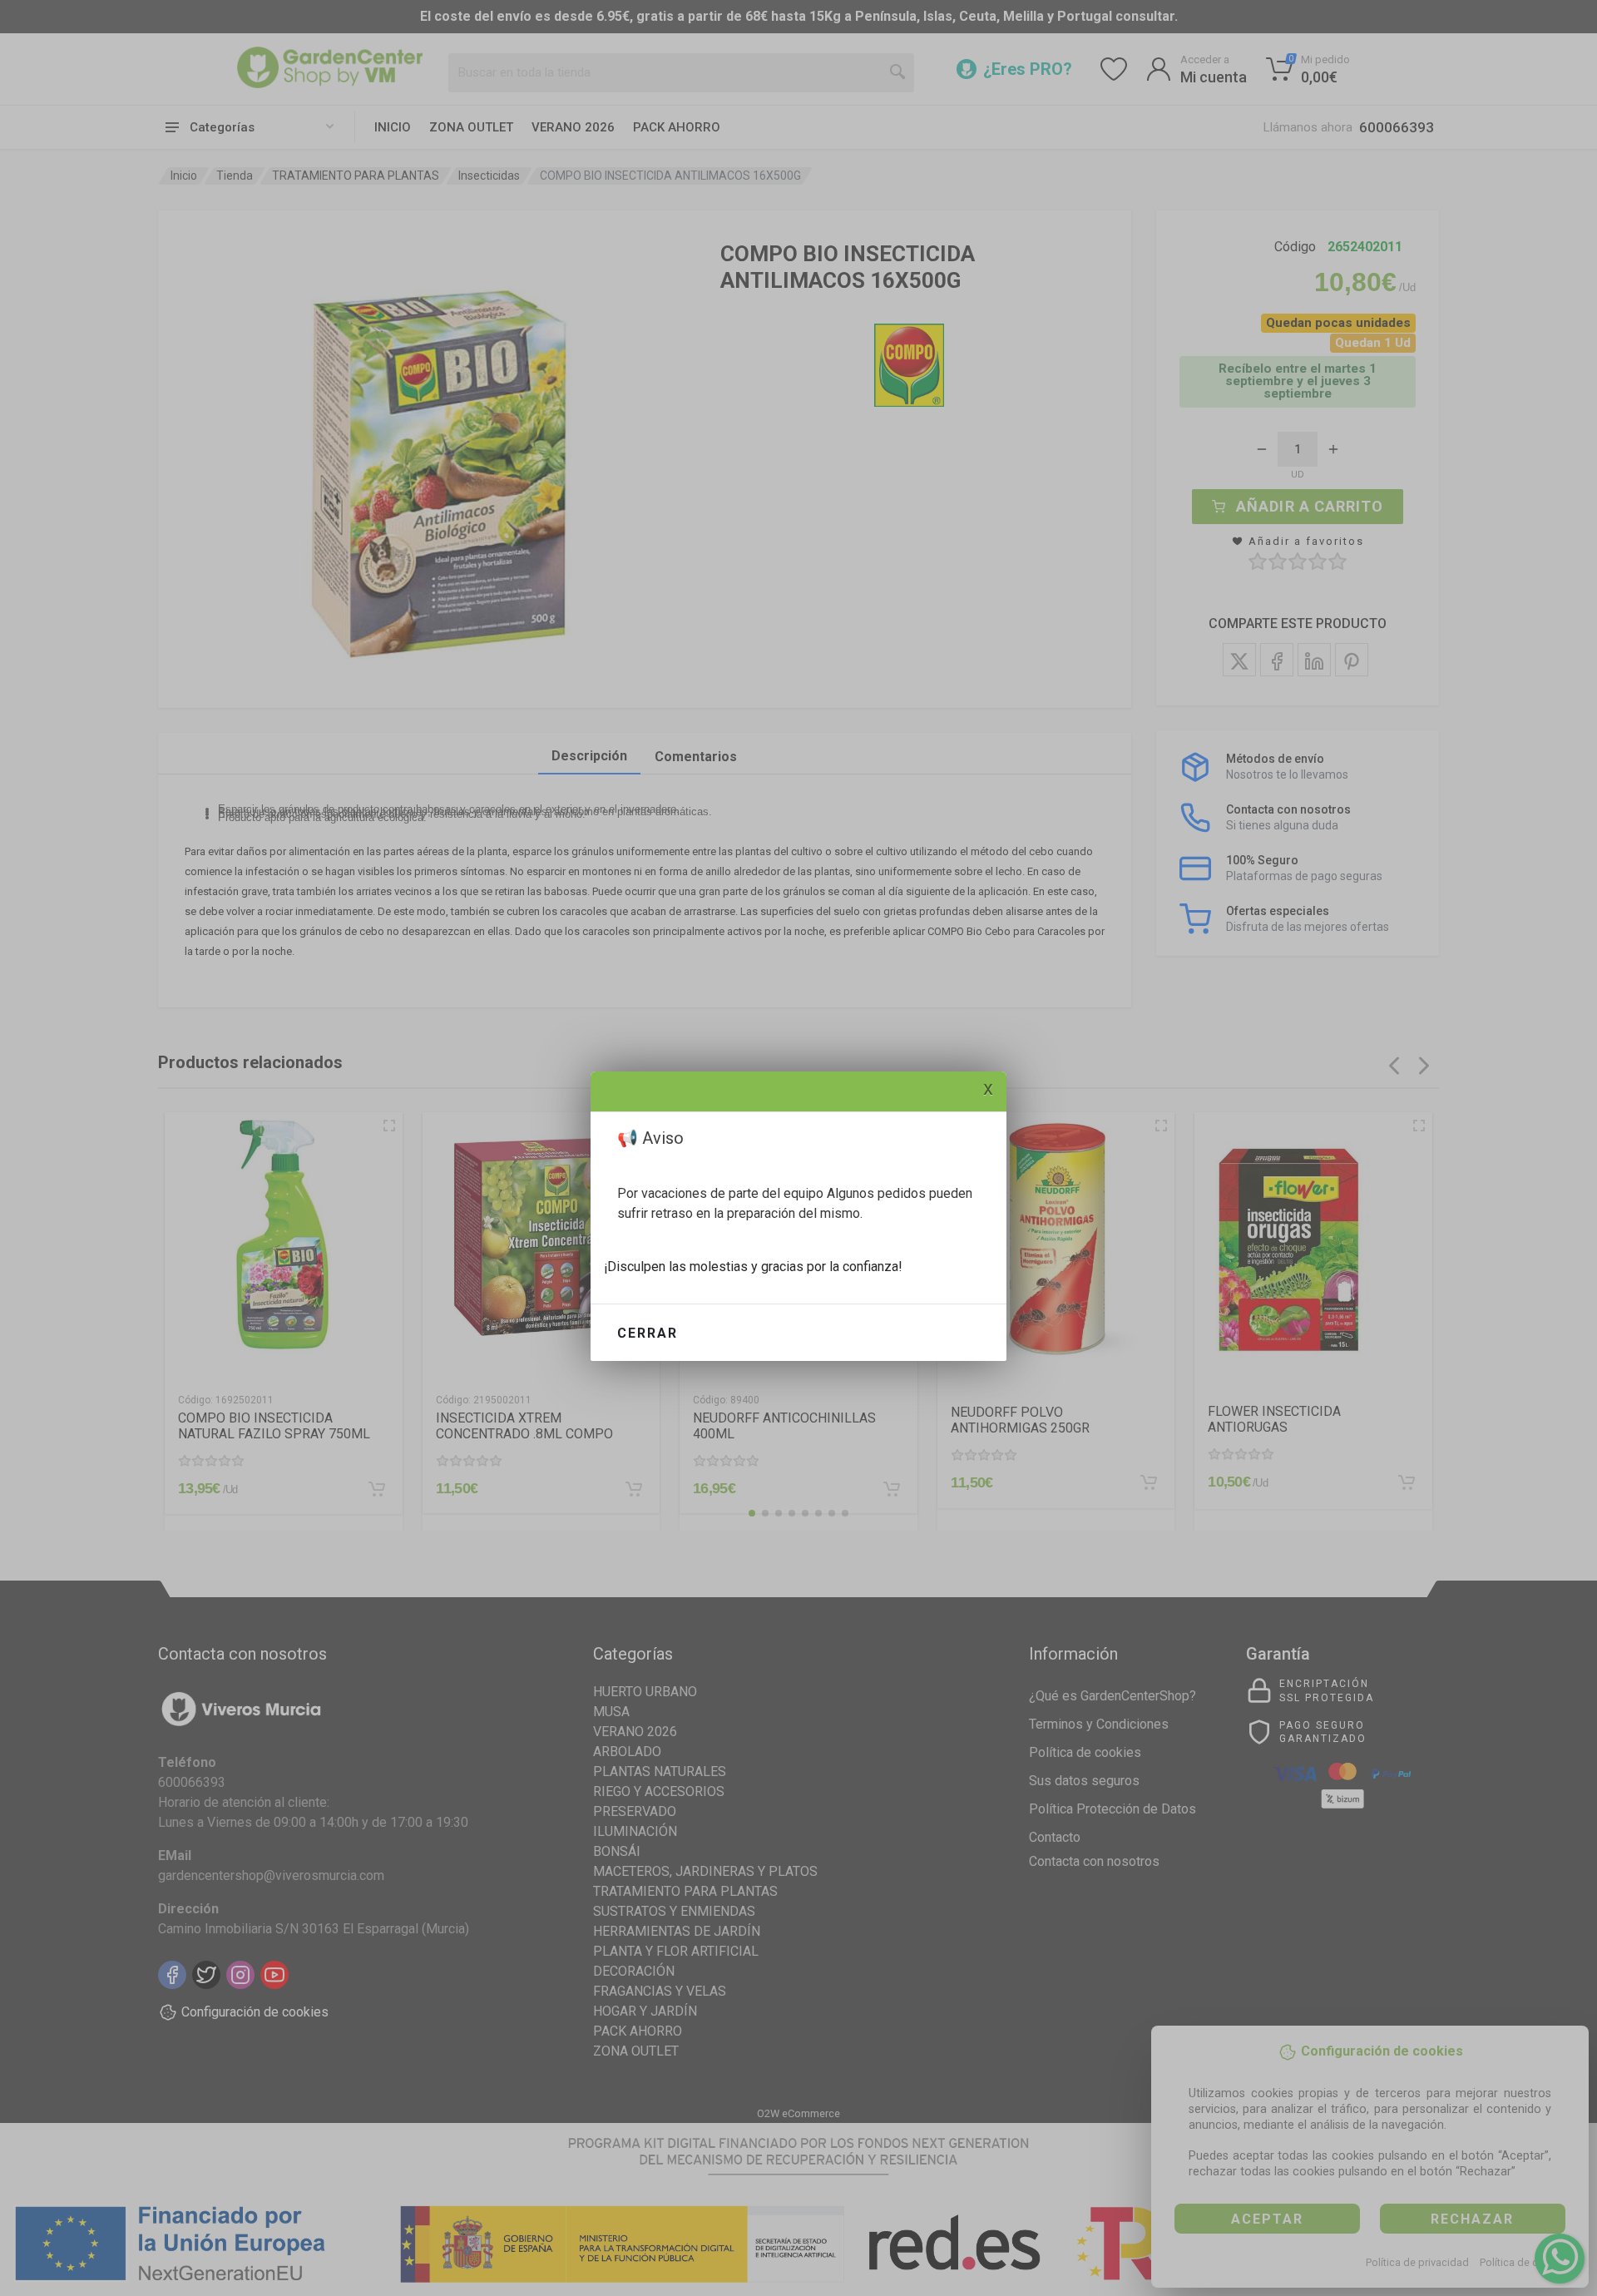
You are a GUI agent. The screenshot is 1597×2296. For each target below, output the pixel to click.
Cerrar (648, 1333)
